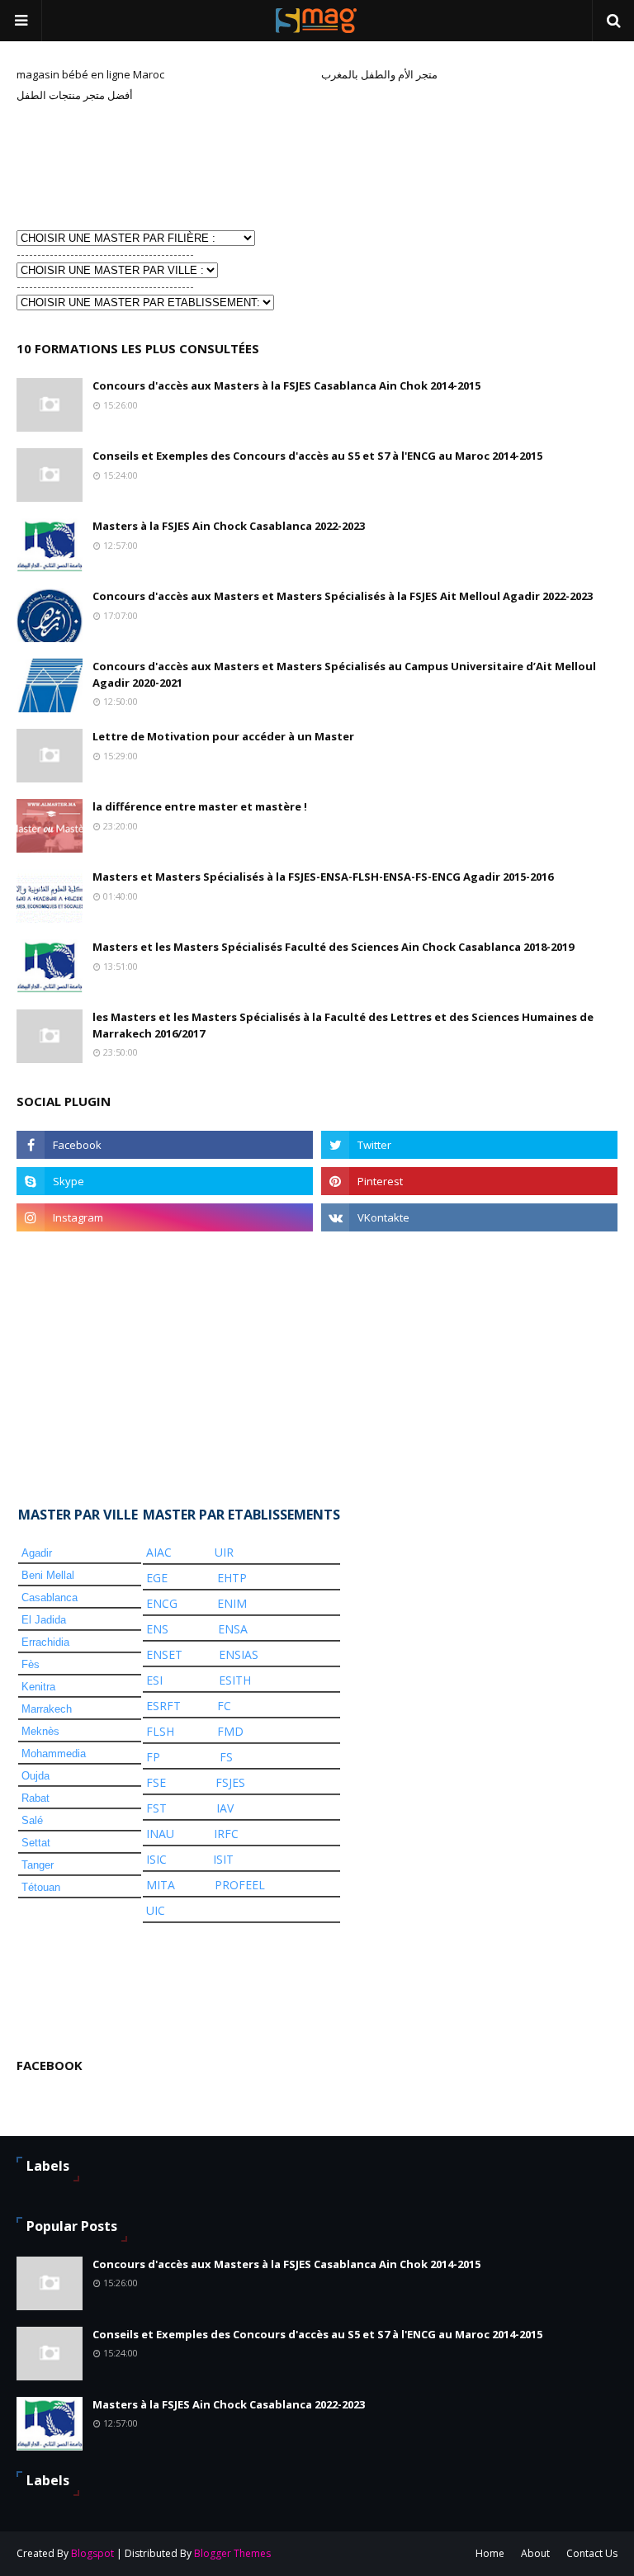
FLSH (160, 1731)
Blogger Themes (232, 2553)
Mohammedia (54, 1754)
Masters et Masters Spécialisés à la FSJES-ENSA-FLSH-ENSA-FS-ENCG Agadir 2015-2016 (323, 877)
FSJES (230, 1782)
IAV (225, 1808)
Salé (32, 1820)
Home (490, 2553)
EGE (157, 1578)
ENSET (164, 1654)
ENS (157, 1629)
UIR (224, 1552)
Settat (36, 1843)
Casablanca (50, 1598)
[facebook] (165, 1145)
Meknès (40, 1731)
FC (224, 1706)
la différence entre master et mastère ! (200, 806)
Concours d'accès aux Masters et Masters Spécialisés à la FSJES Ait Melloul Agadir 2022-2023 (343, 596)
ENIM (232, 1603)
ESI (154, 1680)
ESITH (235, 1680)
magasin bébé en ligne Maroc (90, 74)
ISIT (223, 1859)
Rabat (35, 1798)
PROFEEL (240, 1885)
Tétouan (41, 1887)
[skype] (165, 1181)
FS (226, 1757)
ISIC (156, 1859)
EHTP (232, 1578)
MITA (161, 1885)
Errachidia (45, 1642)
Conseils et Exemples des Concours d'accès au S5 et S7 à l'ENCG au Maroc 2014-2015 (317, 456)
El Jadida (44, 1620)
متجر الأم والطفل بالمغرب (379, 74)
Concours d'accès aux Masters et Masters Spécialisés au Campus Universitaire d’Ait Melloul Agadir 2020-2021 (344, 674)
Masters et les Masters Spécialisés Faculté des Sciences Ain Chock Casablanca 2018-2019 (333, 947)
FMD (230, 1731)
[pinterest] (469, 1181)
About (535, 2553)
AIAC (159, 1552)
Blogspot (92, 2553)
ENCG (162, 1603)
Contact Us (592, 2553)
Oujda (35, 1776)
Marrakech (47, 1709)
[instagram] (165, 1217)
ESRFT (163, 1706)
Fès (31, 1664)
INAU (160, 1834)
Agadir (37, 1553)
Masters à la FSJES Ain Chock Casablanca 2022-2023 (229, 526)
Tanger (38, 1865)
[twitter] (469, 1145)
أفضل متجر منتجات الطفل (75, 95)
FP (153, 1757)
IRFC (226, 1834)
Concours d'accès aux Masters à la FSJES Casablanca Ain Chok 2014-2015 (286, 385)
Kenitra (38, 1687)
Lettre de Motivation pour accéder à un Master (223, 736)
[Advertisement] (99, 164)
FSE (156, 1782)
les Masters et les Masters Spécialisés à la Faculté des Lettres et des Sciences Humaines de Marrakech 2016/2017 (343, 1025)
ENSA (233, 1629)
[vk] (469, 1217)
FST (156, 1808)
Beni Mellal (48, 1575)
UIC (156, 1910)
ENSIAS (239, 1654)
